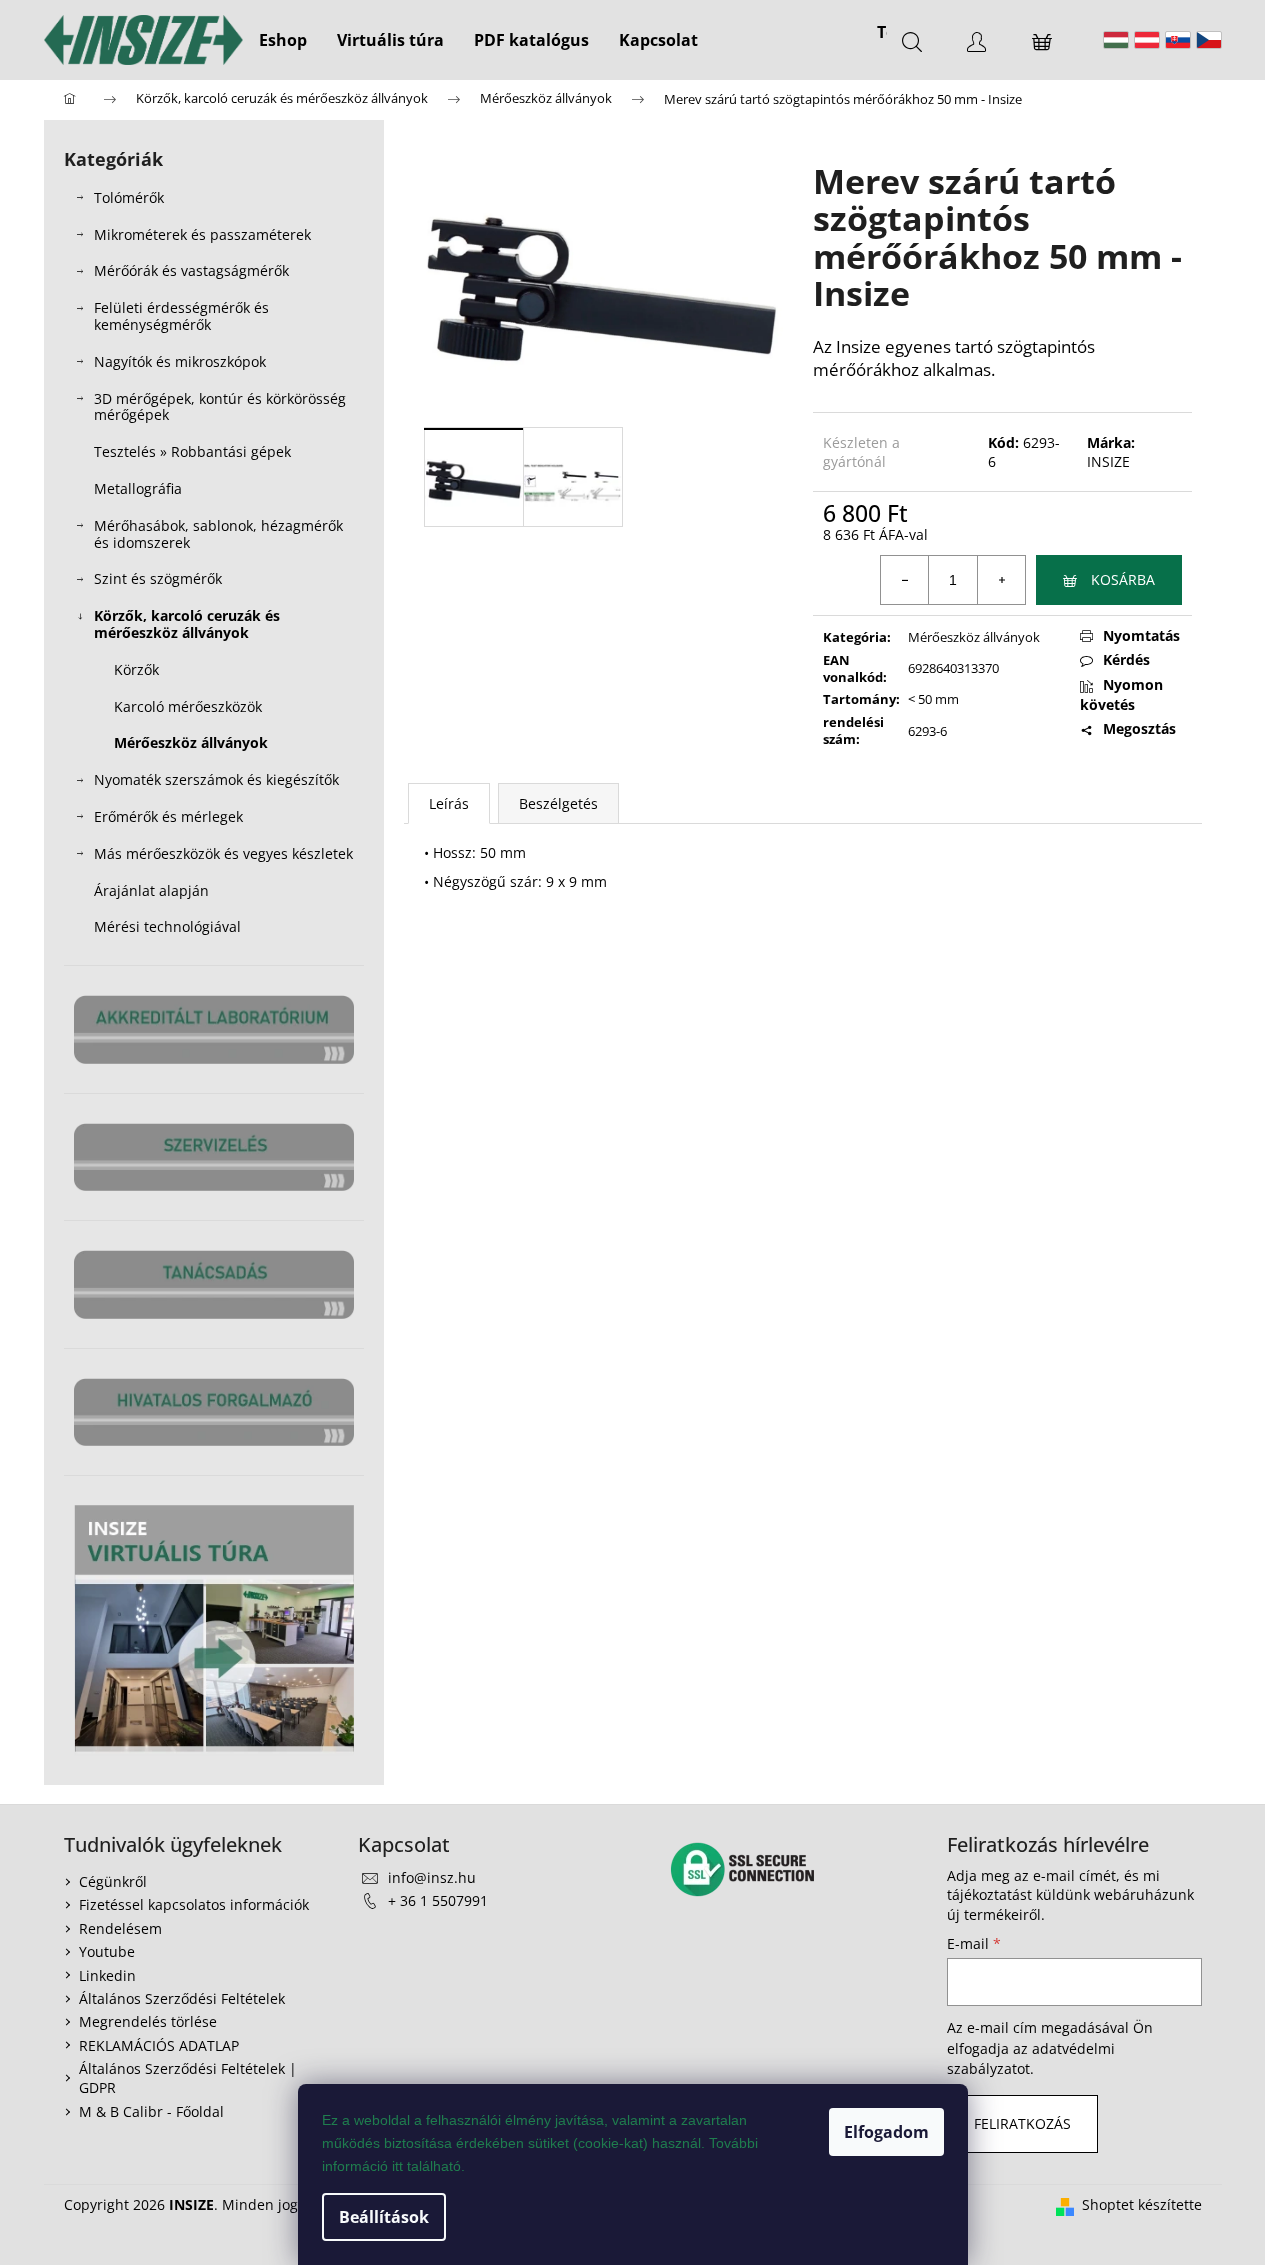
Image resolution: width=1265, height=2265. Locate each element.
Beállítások (384, 2217)
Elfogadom (886, 2132)
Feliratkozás (1022, 2123)
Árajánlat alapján (151, 890)
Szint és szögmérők (158, 578)
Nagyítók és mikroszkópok (180, 361)
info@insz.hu (432, 1877)
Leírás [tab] (449, 803)
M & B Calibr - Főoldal (151, 2111)
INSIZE (1108, 461)
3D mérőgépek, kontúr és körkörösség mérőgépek (220, 407)
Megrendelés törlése (148, 2021)
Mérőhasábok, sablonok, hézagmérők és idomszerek (218, 534)
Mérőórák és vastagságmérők (191, 270)
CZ (1209, 40)
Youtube (107, 1951)
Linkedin (107, 1975)
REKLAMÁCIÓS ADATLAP (159, 2045)
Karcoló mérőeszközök (188, 706)
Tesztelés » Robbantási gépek (192, 451)
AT (1147, 40)
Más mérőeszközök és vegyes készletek (223, 853)
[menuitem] (283, 40)
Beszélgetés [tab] (558, 803)
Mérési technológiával (167, 926)
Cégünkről (113, 1881)
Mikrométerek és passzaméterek (202, 234)
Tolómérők (129, 197)
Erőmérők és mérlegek (168, 816)
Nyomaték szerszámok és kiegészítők (216, 779)
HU (1116, 40)
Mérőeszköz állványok (191, 742)
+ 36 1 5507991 (438, 1900)
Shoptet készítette (1142, 2204)
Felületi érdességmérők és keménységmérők (181, 316)
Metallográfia (138, 488)
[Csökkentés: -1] (905, 580)
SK (1178, 40)
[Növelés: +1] (1001, 580)
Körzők (136, 669)
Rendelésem (120, 1928)
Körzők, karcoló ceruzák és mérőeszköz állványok (187, 624)
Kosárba (1123, 579)
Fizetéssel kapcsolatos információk (194, 1904)
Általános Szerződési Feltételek (182, 1998)
